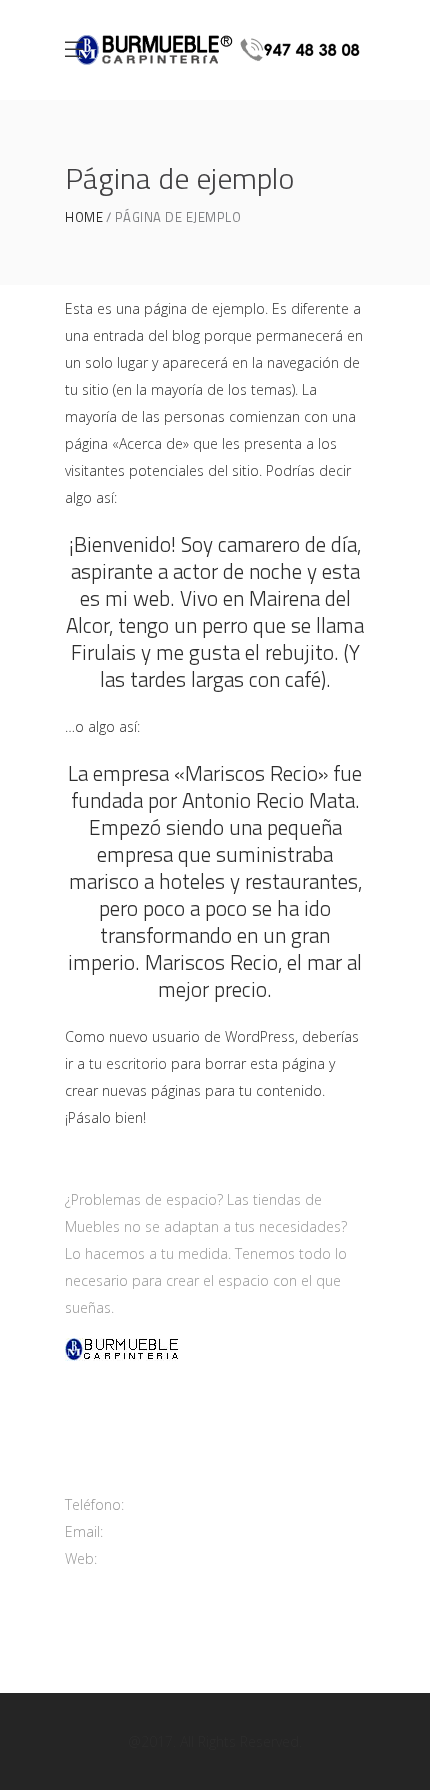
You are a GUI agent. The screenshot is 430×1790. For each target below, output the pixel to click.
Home (84, 217)
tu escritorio (128, 1063)
